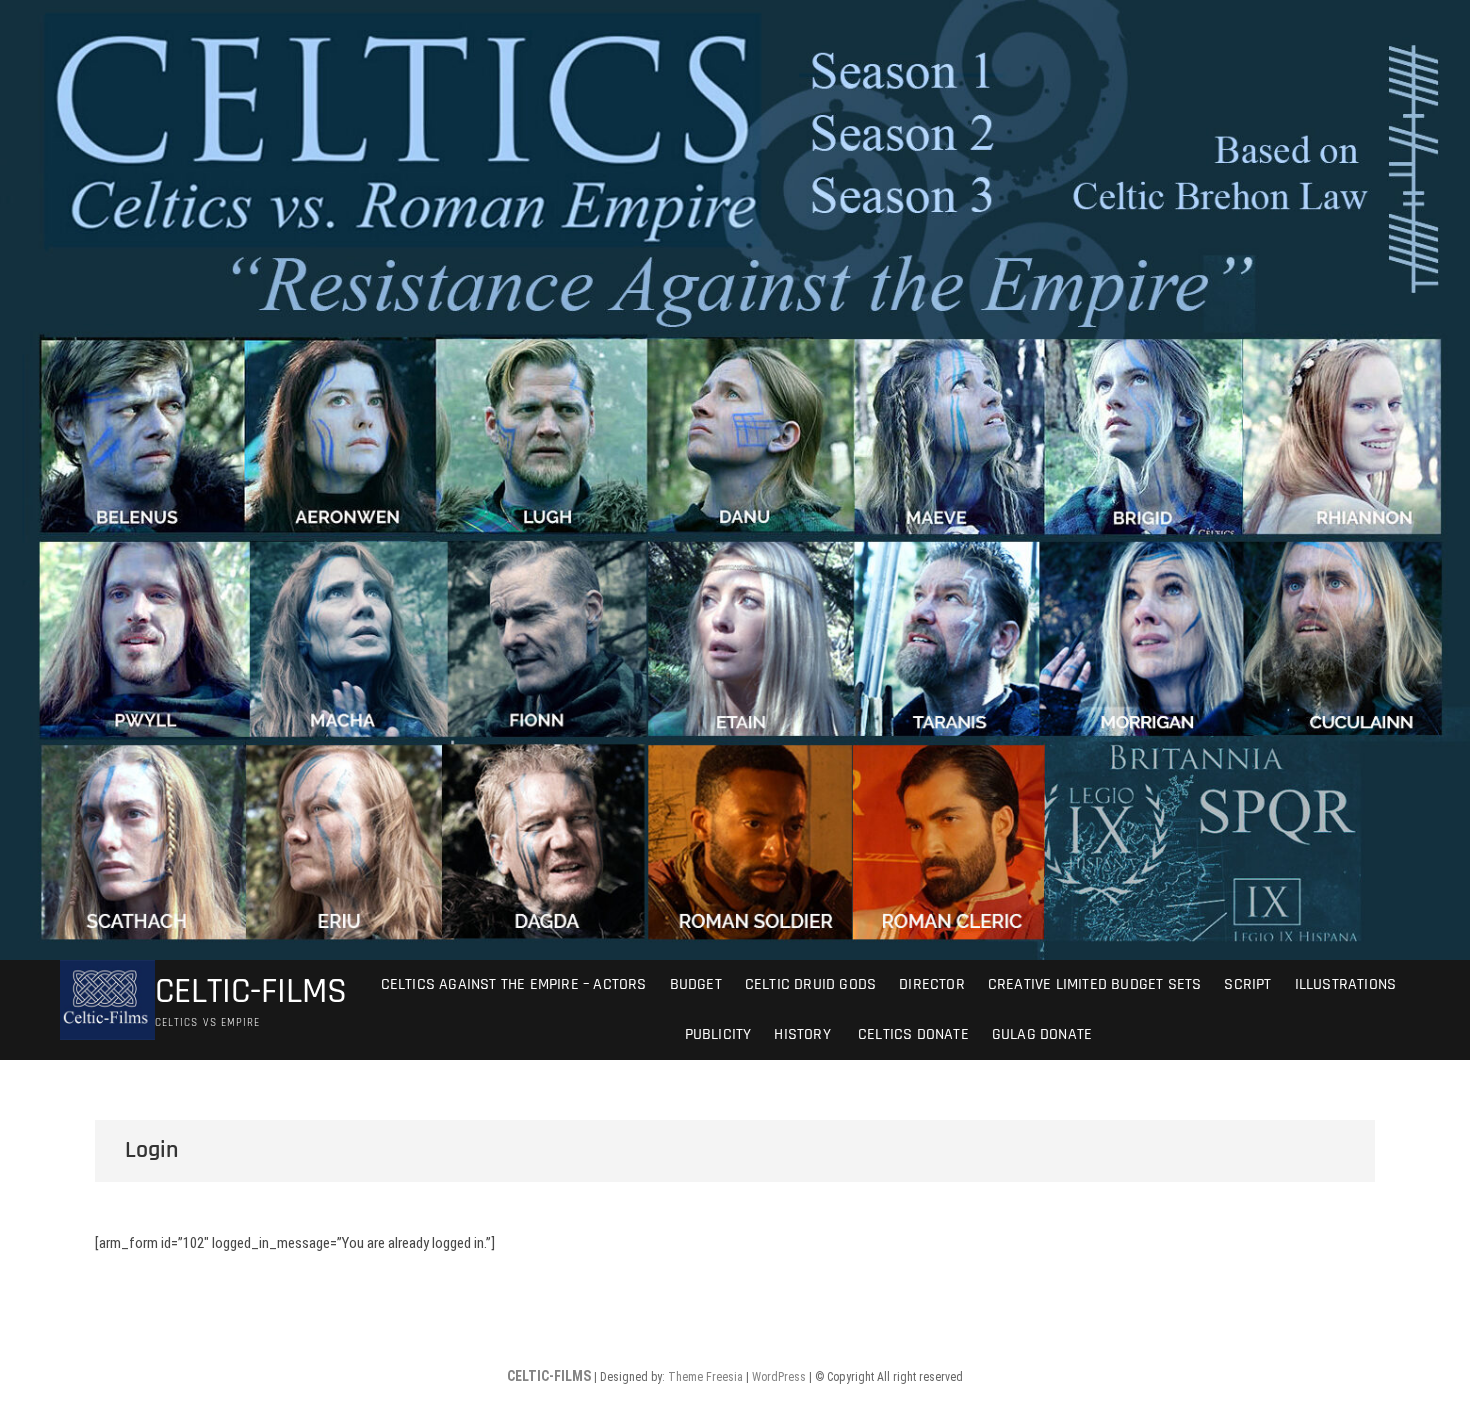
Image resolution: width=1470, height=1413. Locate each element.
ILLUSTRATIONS (1346, 984)
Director (932, 984)
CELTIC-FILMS (251, 992)
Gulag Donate (1042, 1034)
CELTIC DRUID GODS (810, 984)
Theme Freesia (705, 1377)
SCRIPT (1247, 984)
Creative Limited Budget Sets (1095, 984)
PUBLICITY (718, 1034)
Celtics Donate (911, 1034)
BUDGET (696, 984)
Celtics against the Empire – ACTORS (514, 984)
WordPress (779, 1377)
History (802, 1034)
